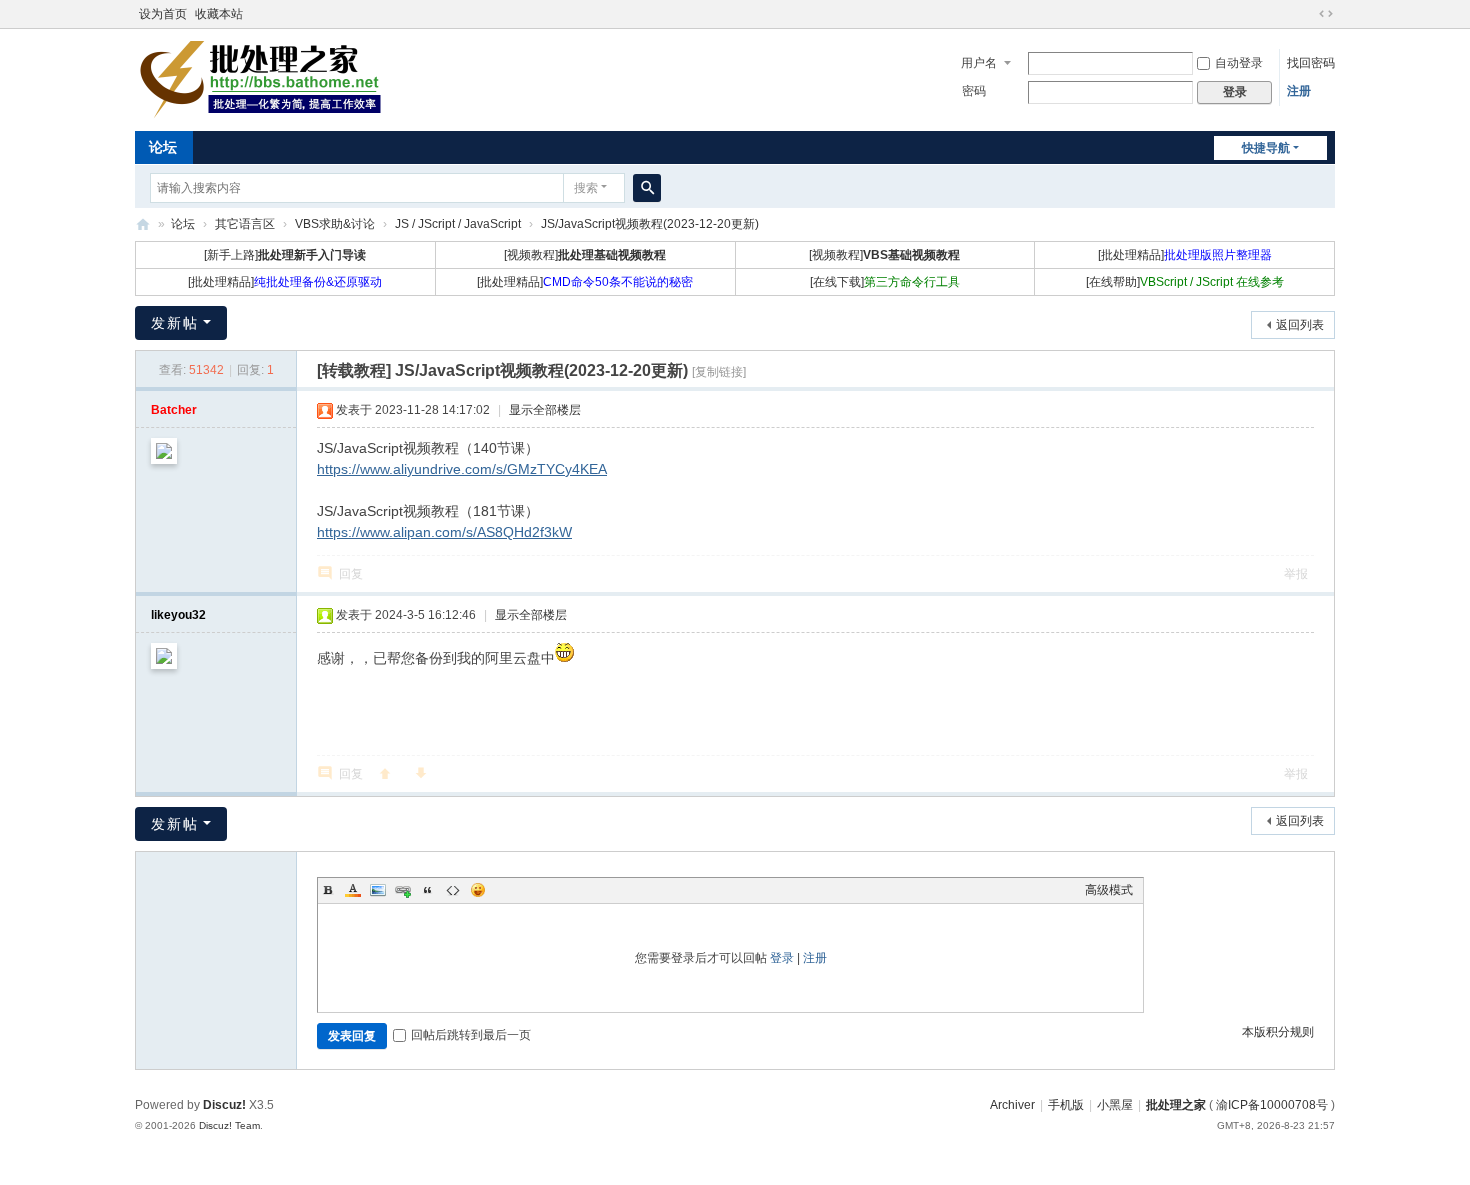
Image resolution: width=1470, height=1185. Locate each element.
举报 (1296, 574)
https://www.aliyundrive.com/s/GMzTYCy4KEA (462, 469)
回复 (351, 574)
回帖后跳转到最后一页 (471, 1035)
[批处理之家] (260, 78)
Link (403, 890)
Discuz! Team (229, 1125)
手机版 (1066, 1105)
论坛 (163, 147)
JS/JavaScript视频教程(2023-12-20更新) (650, 224)
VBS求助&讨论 (335, 224)
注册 (1299, 91)
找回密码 (1311, 63)
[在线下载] (885, 282)
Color (353, 890)
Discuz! (224, 1105)
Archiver (1012, 1105)
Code (453, 890)
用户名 (979, 63)
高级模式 (1109, 890)
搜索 (586, 188)
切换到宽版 (1326, 14)
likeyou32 (178, 615)
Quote (428, 890)
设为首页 (163, 14)
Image (378, 890)
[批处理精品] (1185, 255)
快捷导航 (1266, 148)
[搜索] (647, 188)
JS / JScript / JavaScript (458, 224)
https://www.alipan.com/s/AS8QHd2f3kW (444, 532)
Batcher (174, 410)
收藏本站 (219, 14)
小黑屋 (1115, 1105)
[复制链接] (719, 372)
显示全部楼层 (545, 410)
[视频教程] (585, 255)
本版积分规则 (1278, 1032)
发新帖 (175, 323)
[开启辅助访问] (1307, 14)
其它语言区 (245, 224)
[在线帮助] (1185, 282)
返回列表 (1300, 325)
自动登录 (1239, 63)
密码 (974, 91)
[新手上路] (285, 255)
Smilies (478, 890)
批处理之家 (143, 224)
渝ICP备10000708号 (1272, 1105)
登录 (782, 958)
